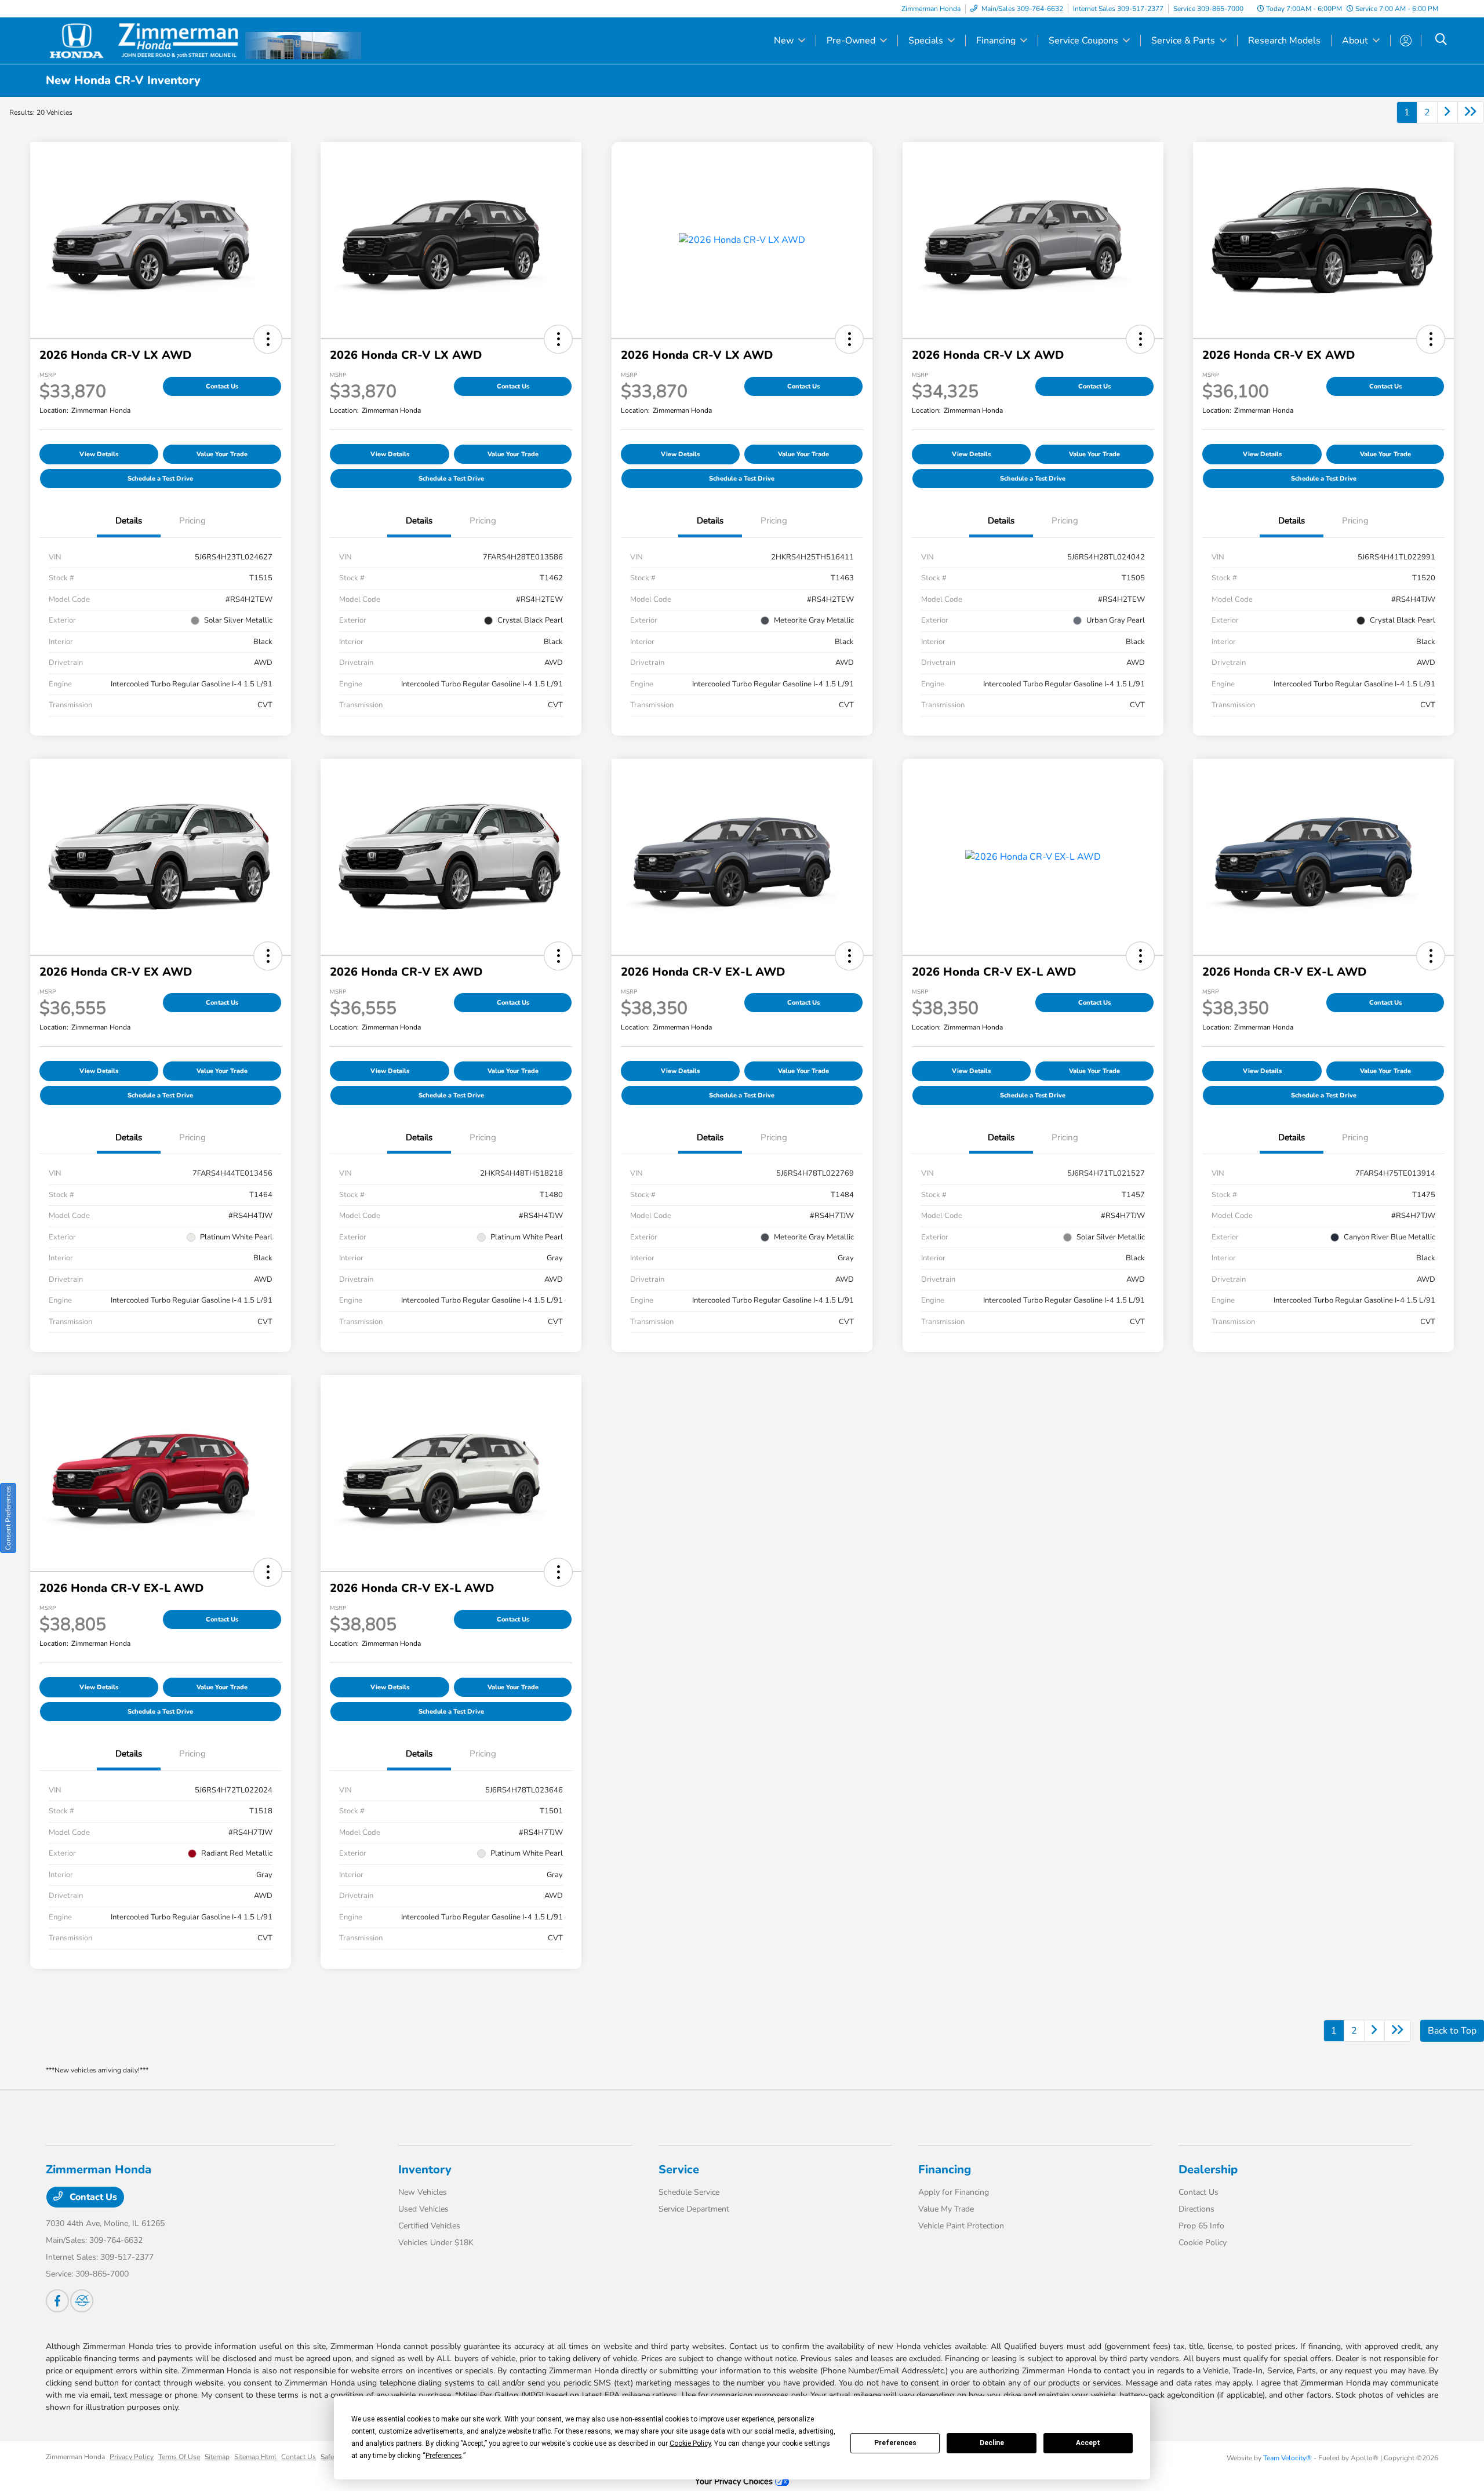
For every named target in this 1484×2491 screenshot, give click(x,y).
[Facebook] (57, 2301)
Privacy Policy (132, 2457)
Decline (992, 2443)
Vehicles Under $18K (436, 2243)
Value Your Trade (222, 454)
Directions (1196, 2209)
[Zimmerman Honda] (146, 40)
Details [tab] (129, 521)
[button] (268, 339)
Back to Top (1452, 2031)
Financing (945, 2170)
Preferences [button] (444, 2456)
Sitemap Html (255, 2457)
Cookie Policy (1203, 2243)
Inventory (425, 2170)
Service (679, 2170)
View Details (99, 454)
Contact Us (222, 386)
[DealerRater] (82, 2301)
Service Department (694, 2209)
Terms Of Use (179, 2457)
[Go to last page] (1471, 112)
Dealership (1208, 2170)
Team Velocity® (1287, 2458)
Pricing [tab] (192, 521)
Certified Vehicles (429, 2226)
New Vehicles (423, 2192)
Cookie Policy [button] (690, 2443)
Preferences (895, 2443)
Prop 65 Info (1201, 2226)
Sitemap (217, 2457)
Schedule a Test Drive (160, 479)
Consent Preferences (8, 1518)
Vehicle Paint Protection (961, 2226)
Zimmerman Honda (75, 2457)
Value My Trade (946, 2209)
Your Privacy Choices (735, 2481)
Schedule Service (689, 2192)
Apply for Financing (954, 2192)
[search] (1441, 41)
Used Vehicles (423, 2209)
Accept (1088, 2443)
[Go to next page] (1447, 112)
